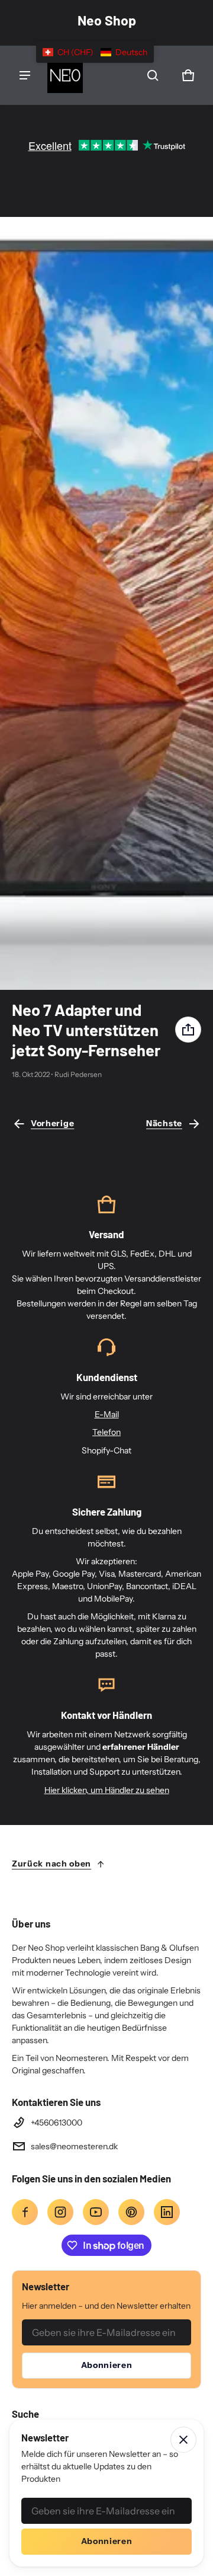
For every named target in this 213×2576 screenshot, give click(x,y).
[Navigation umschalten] (25, 75)
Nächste (164, 1123)
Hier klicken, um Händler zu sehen (107, 1790)
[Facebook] (25, 2212)
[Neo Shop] (65, 75)
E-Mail (107, 1414)
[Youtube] (96, 2212)
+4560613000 (57, 2123)
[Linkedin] (167, 2212)
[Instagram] (60, 2212)
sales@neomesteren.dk (74, 2146)
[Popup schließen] (183, 2440)
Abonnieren (107, 2365)
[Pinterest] (131, 2212)
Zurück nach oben (51, 1864)
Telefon (106, 1432)
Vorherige (52, 1123)
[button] (153, 75)
